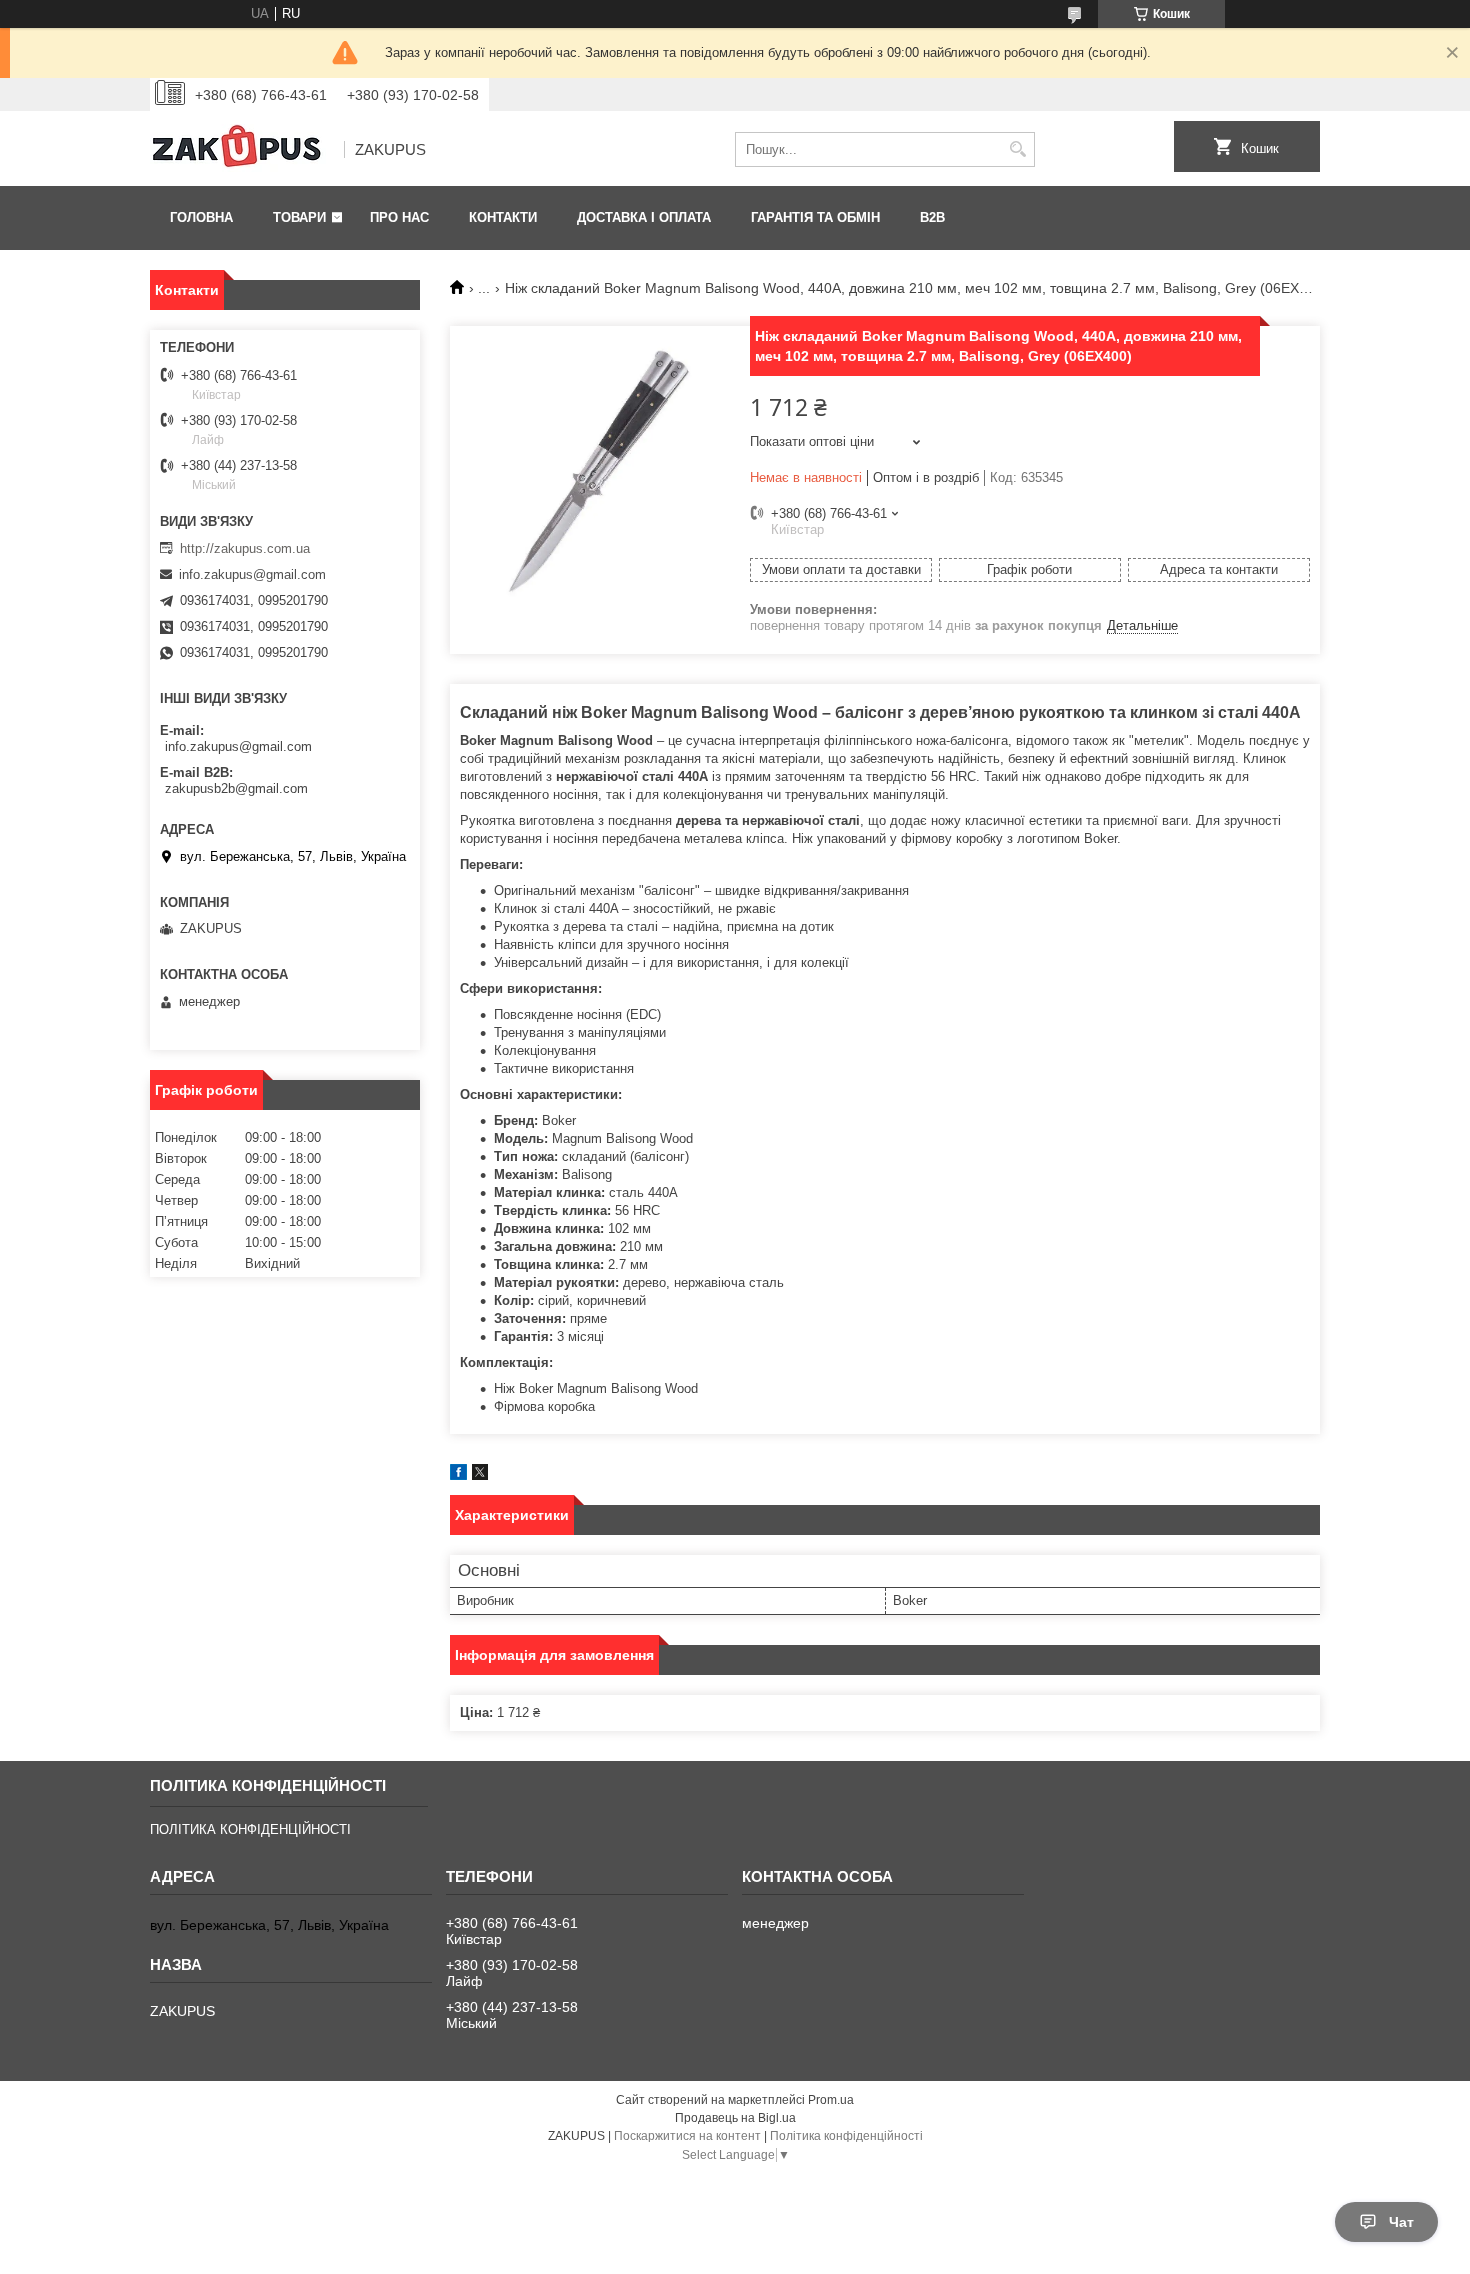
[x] (480, 1475)
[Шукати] (1017, 149)
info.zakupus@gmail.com (252, 574)
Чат (1401, 2222)
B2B (932, 217)
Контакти (503, 217)
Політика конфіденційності (846, 2136)
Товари (299, 217)
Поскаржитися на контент (687, 2136)
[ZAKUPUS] (240, 150)
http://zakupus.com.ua (245, 548)
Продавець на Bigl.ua (735, 2118)
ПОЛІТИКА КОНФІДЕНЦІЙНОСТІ (250, 1829)
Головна (201, 217)
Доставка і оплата (644, 217)
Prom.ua (831, 2100)
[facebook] (458, 1475)
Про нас (399, 217)
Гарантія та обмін (815, 217)
